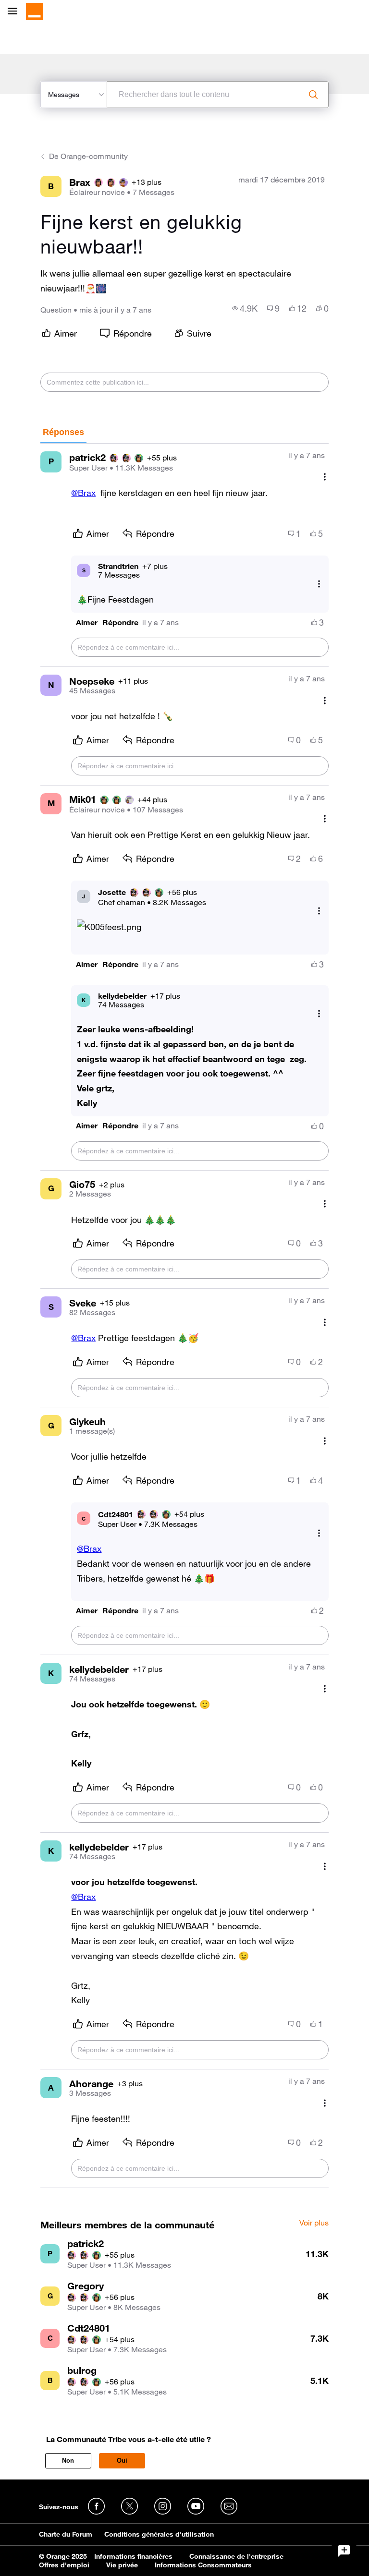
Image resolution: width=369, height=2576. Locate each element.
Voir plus (314, 2223)
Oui (122, 2461)
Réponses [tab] (63, 432)
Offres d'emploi (64, 2565)
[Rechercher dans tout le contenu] (313, 95)
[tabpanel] (184, 1316)
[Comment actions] (325, 477)
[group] (245, 308)
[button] (87, 623)
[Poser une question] (344, 2551)
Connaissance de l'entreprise (236, 2556)
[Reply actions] (319, 584)
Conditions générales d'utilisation (159, 2534)
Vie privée (122, 2565)
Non (68, 2461)
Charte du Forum (66, 2534)
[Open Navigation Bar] (15, 12)
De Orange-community (88, 156)
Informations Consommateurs (203, 2565)
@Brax (83, 493)
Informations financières (133, 2556)
